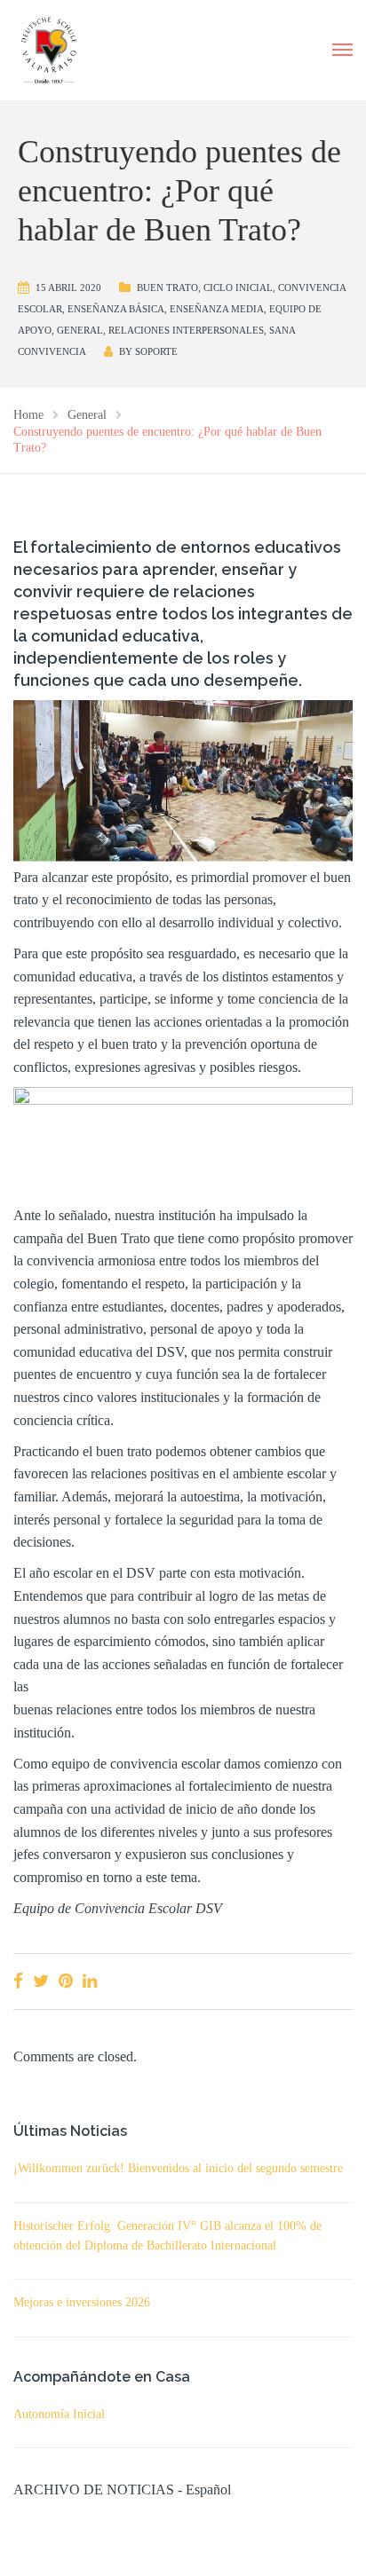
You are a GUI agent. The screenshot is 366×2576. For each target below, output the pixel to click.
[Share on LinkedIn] (90, 1981)
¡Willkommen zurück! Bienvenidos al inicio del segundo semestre (178, 2168)
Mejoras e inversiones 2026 (82, 2302)
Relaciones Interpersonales (186, 330)
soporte (156, 351)
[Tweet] (41, 1981)
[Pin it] (66, 1981)
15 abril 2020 (68, 288)
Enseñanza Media (217, 309)
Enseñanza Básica (116, 309)
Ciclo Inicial (238, 288)
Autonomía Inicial (59, 2414)
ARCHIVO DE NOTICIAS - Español (122, 2489)
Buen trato (167, 288)
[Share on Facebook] (18, 1981)
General (80, 330)
